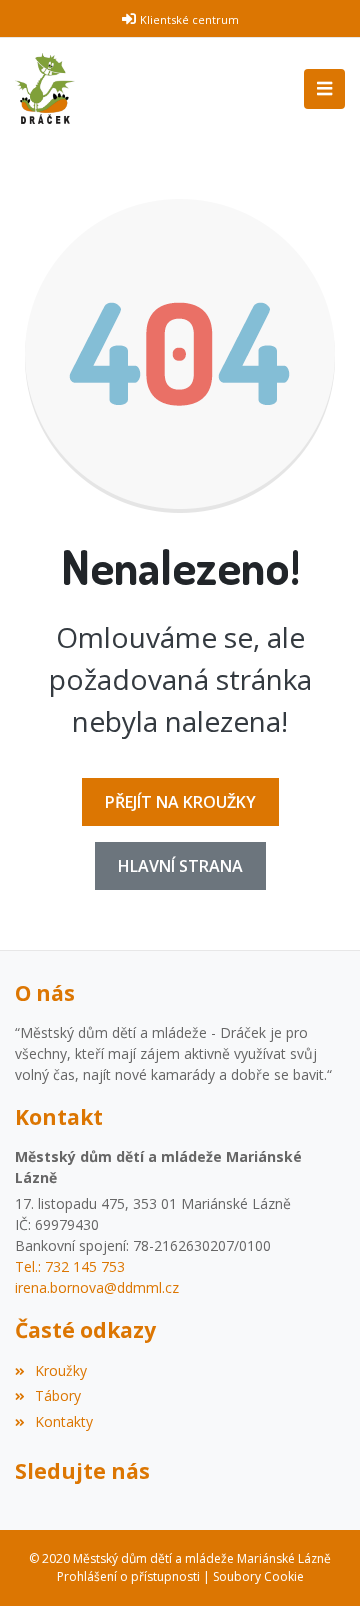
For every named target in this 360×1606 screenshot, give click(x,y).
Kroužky (61, 1370)
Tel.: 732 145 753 (70, 1266)
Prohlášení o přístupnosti (128, 1576)
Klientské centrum (189, 19)
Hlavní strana (180, 866)
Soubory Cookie (258, 1576)
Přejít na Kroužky (180, 802)
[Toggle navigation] (324, 89)
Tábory (58, 1395)
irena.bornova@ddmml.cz (97, 1287)
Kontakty (64, 1421)
